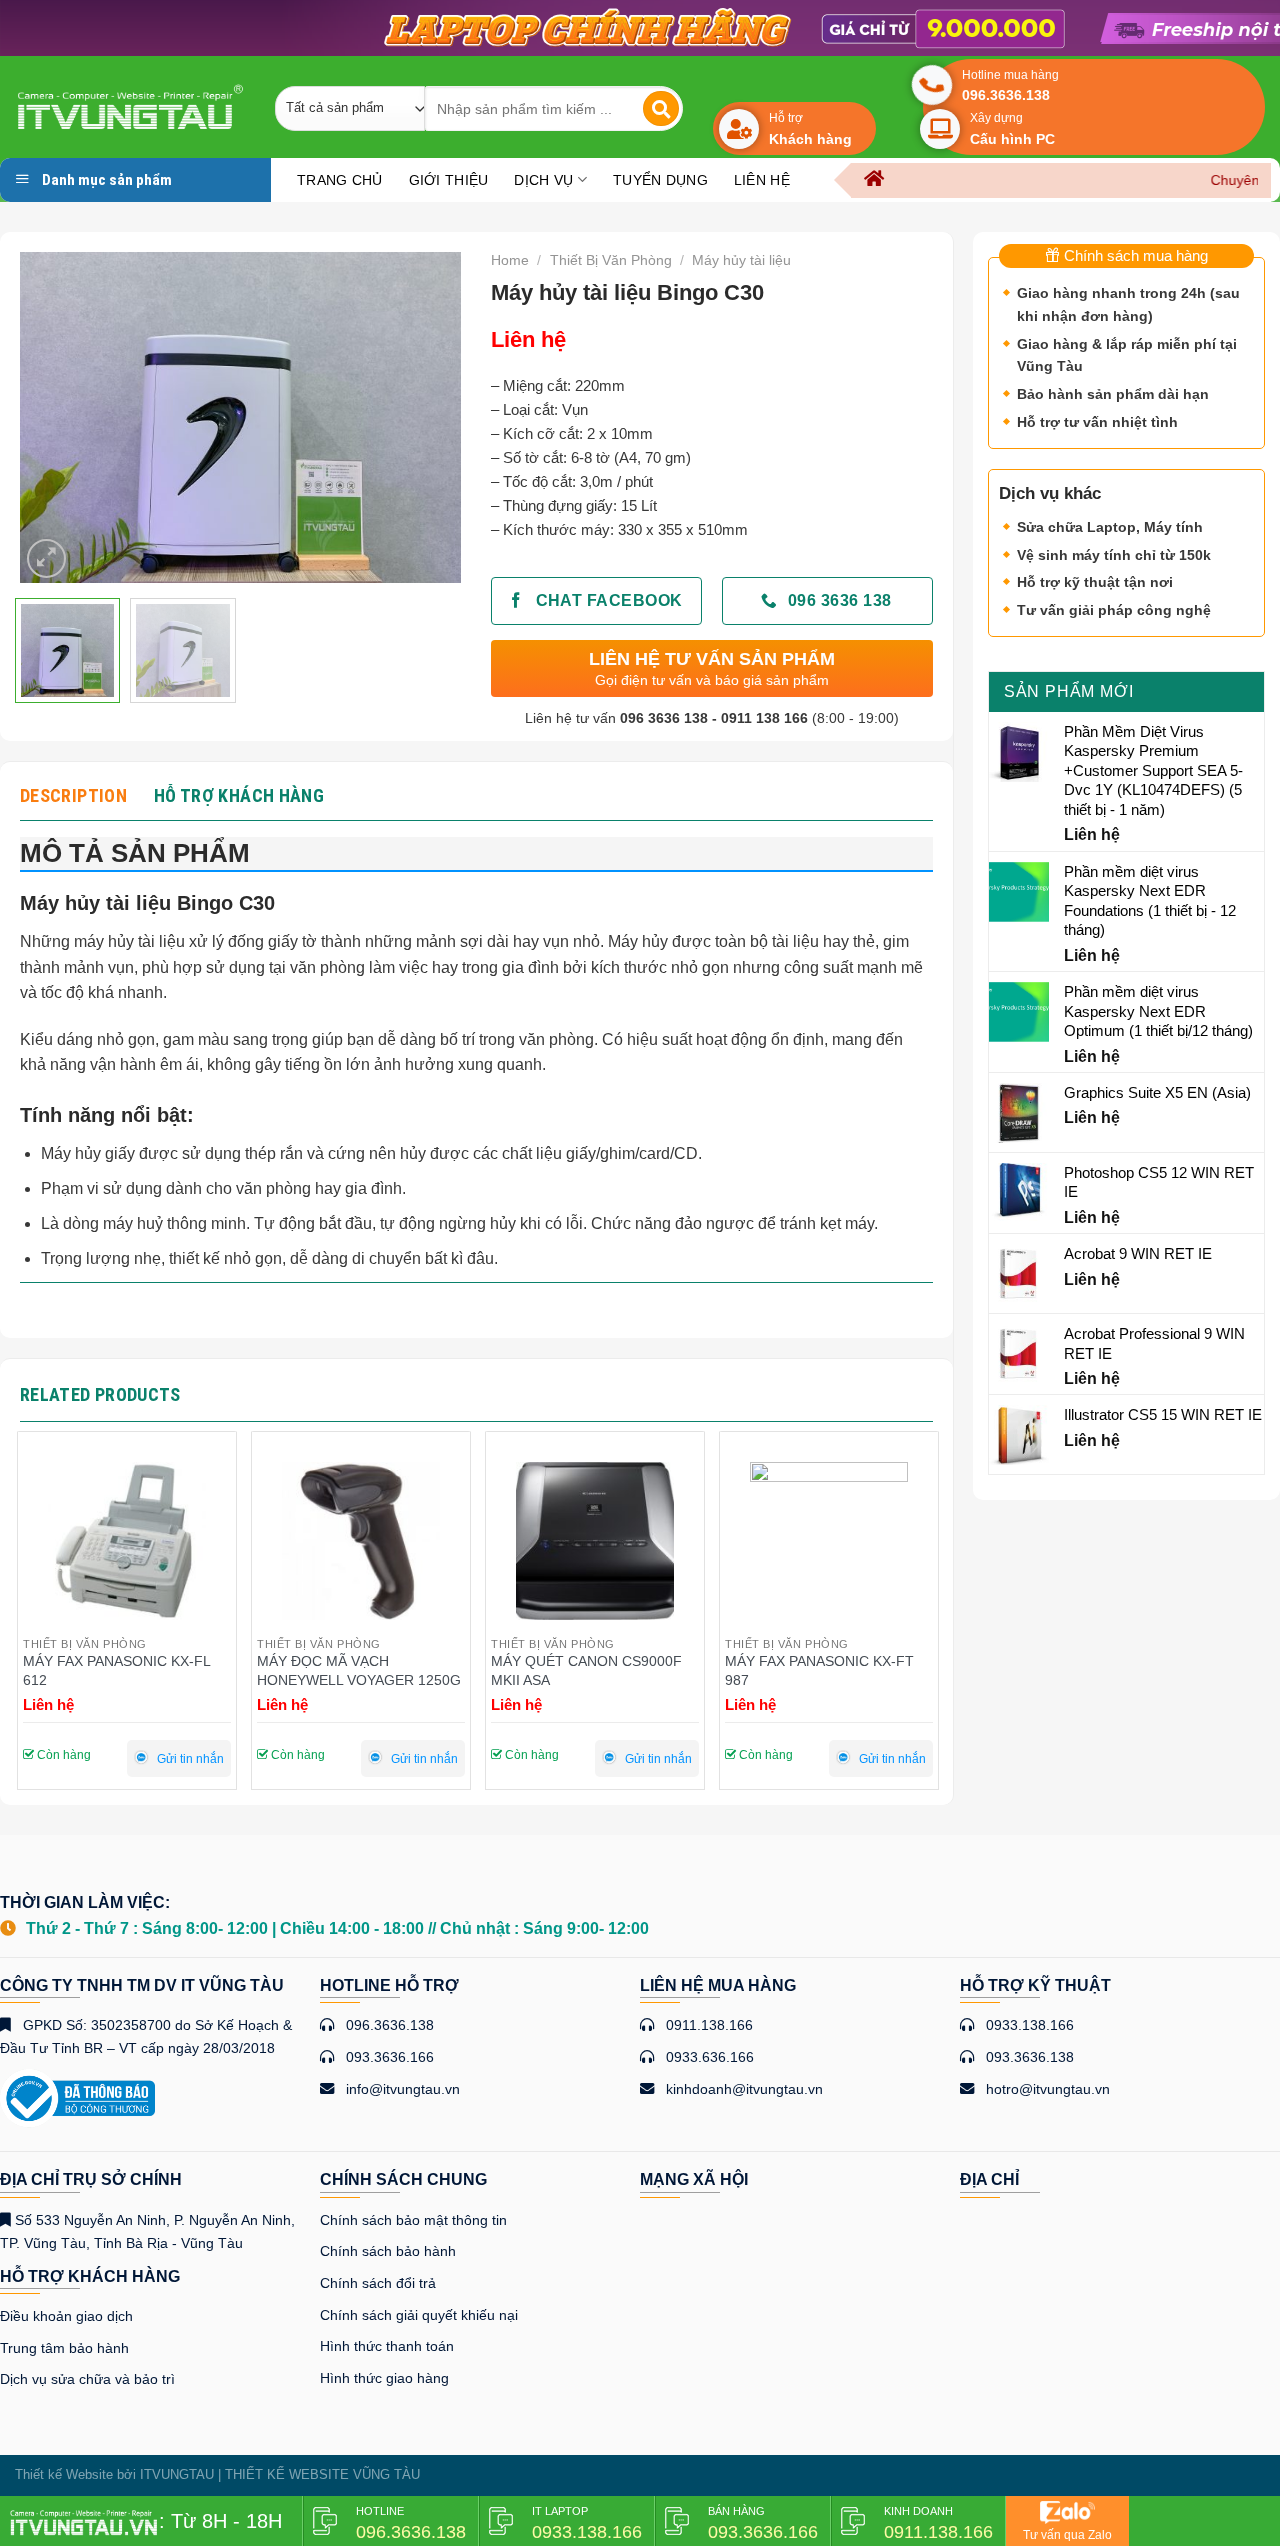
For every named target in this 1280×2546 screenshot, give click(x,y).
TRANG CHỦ (340, 180)
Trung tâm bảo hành (64, 2348)
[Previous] (54, 417)
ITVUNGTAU (177, 2474)
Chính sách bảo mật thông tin (413, 2220)
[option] (640, 28)
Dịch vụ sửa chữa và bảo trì (87, 2379)
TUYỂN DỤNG (660, 180)
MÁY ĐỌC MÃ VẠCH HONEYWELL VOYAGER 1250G (125, 1670)
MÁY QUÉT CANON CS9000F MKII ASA (352, 1670)
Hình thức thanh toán (387, 2346)
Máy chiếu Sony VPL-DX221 (814, 1661)
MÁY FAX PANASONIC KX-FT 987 (585, 1670)
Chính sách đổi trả (378, 2283)
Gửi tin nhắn (190, 1759)
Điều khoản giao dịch (66, 2316)
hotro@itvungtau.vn (1048, 2089)
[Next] (427, 417)
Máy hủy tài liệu (741, 260)
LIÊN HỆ (762, 180)
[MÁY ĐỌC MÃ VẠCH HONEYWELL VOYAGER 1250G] (127, 1541)
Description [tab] (73, 795)
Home (510, 260)
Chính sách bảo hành (388, 2251)
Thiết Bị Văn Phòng (611, 260)
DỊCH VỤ (543, 180)
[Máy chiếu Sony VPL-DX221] (829, 1541)
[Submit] (661, 109)
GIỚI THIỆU (449, 180)
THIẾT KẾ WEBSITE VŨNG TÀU (322, 2474)
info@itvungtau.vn (403, 2089)
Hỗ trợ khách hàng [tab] (239, 795)
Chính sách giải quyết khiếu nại (419, 2315)
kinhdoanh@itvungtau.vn (744, 2089)
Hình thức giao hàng (384, 2378)
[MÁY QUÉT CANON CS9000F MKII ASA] (361, 1541)
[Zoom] (46, 558)
